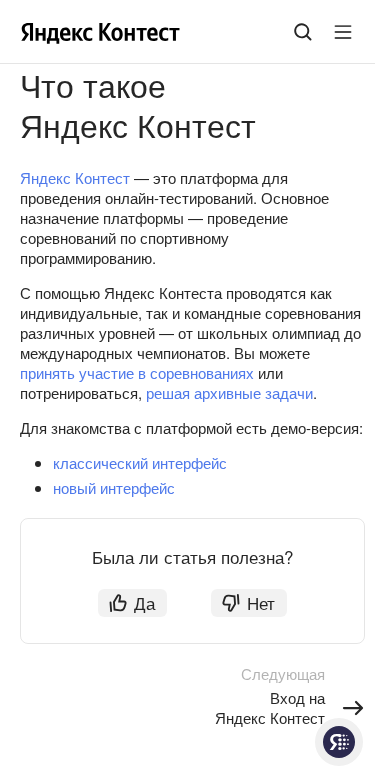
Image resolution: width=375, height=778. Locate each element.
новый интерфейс (114, 487)
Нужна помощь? (339, 742)
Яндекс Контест (75, 177)
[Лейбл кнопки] (343, 32)
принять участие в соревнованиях (137, 372)
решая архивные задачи (229, 392)
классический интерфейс (140, 462)
